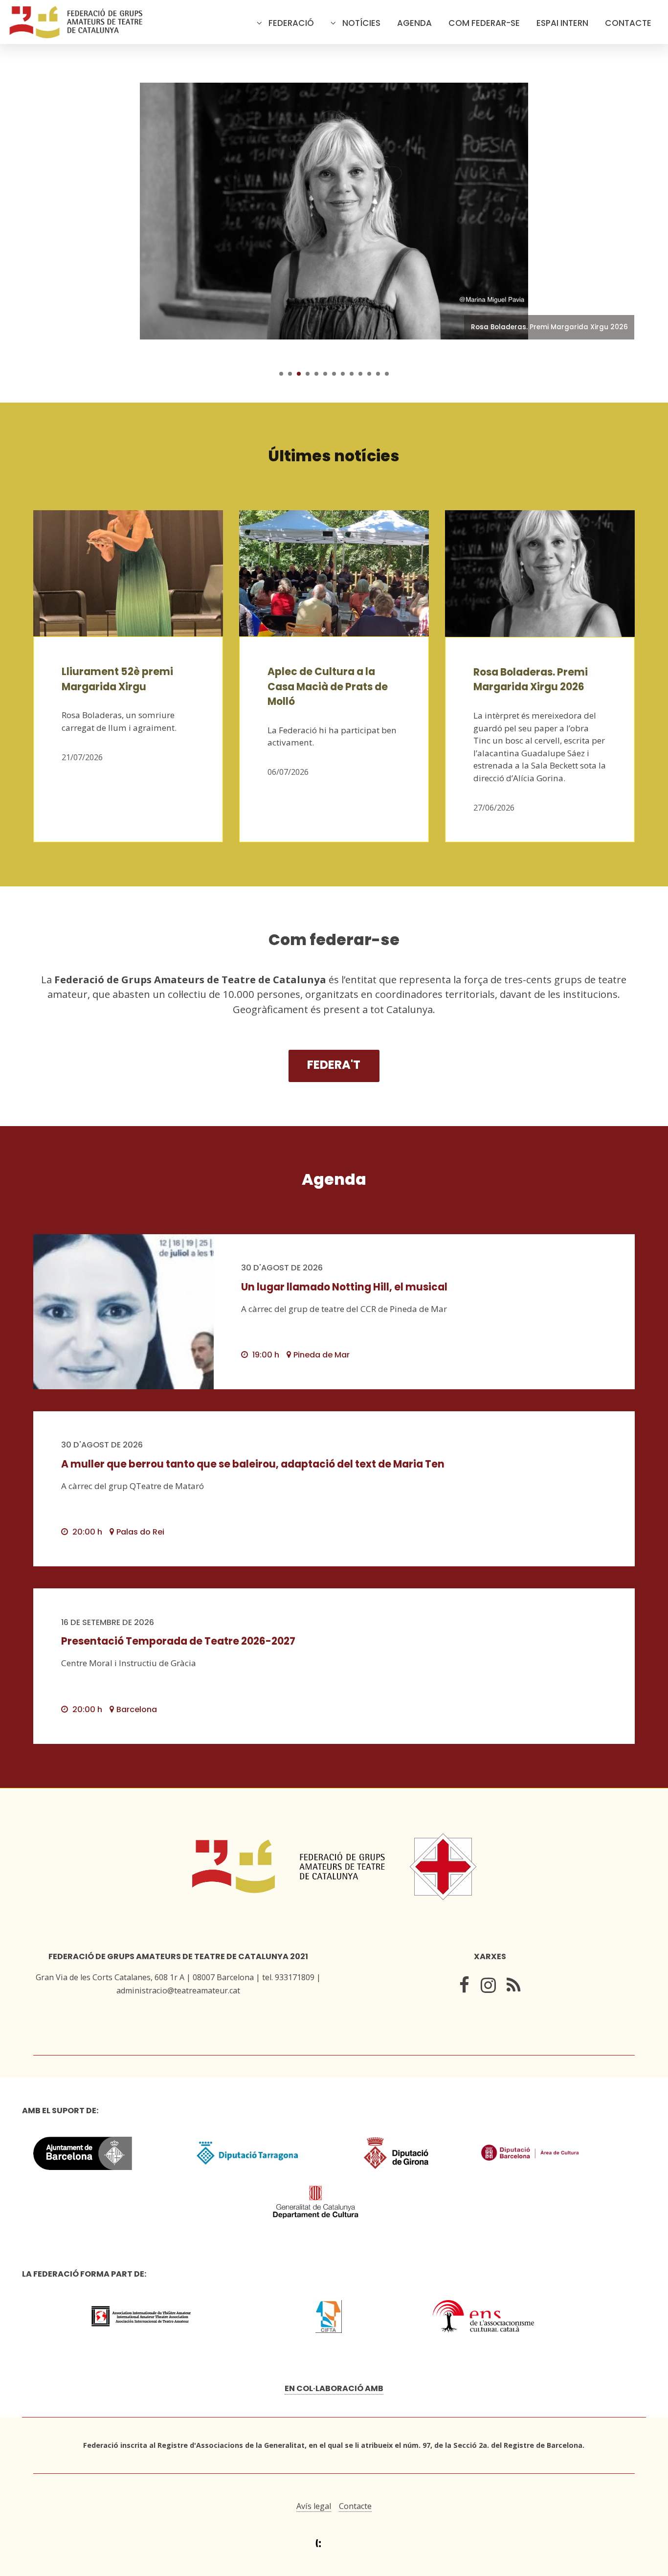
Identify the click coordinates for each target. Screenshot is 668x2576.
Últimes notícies (334, 456)
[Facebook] (464, 1987)
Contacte (628, 23)
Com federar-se (484, 23)
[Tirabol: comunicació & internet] (334, 2543)
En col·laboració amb (334, 2388)
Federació (291, 23)
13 (387, 374)
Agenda (414, 23)
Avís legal (314, 2506)
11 (369, 374)
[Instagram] (488, 1987)
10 (360, 374)
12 (378, 374)
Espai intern (562, 23)
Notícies (361, 23)
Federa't (334, 1065)
